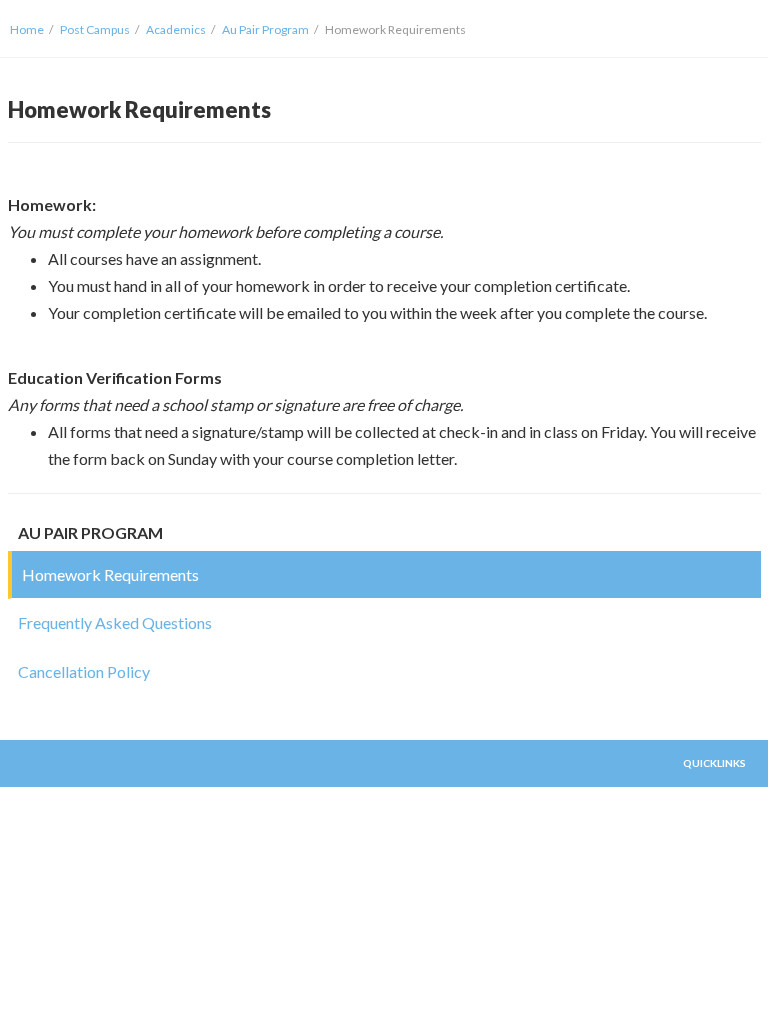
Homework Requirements (110, 574)
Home (27, 29)
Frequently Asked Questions (115, 622)
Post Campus (95, 29)
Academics (176, 29)
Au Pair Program (265, 29)
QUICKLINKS (714, 763)
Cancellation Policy (84, 671)
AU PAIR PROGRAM (90, 532)
